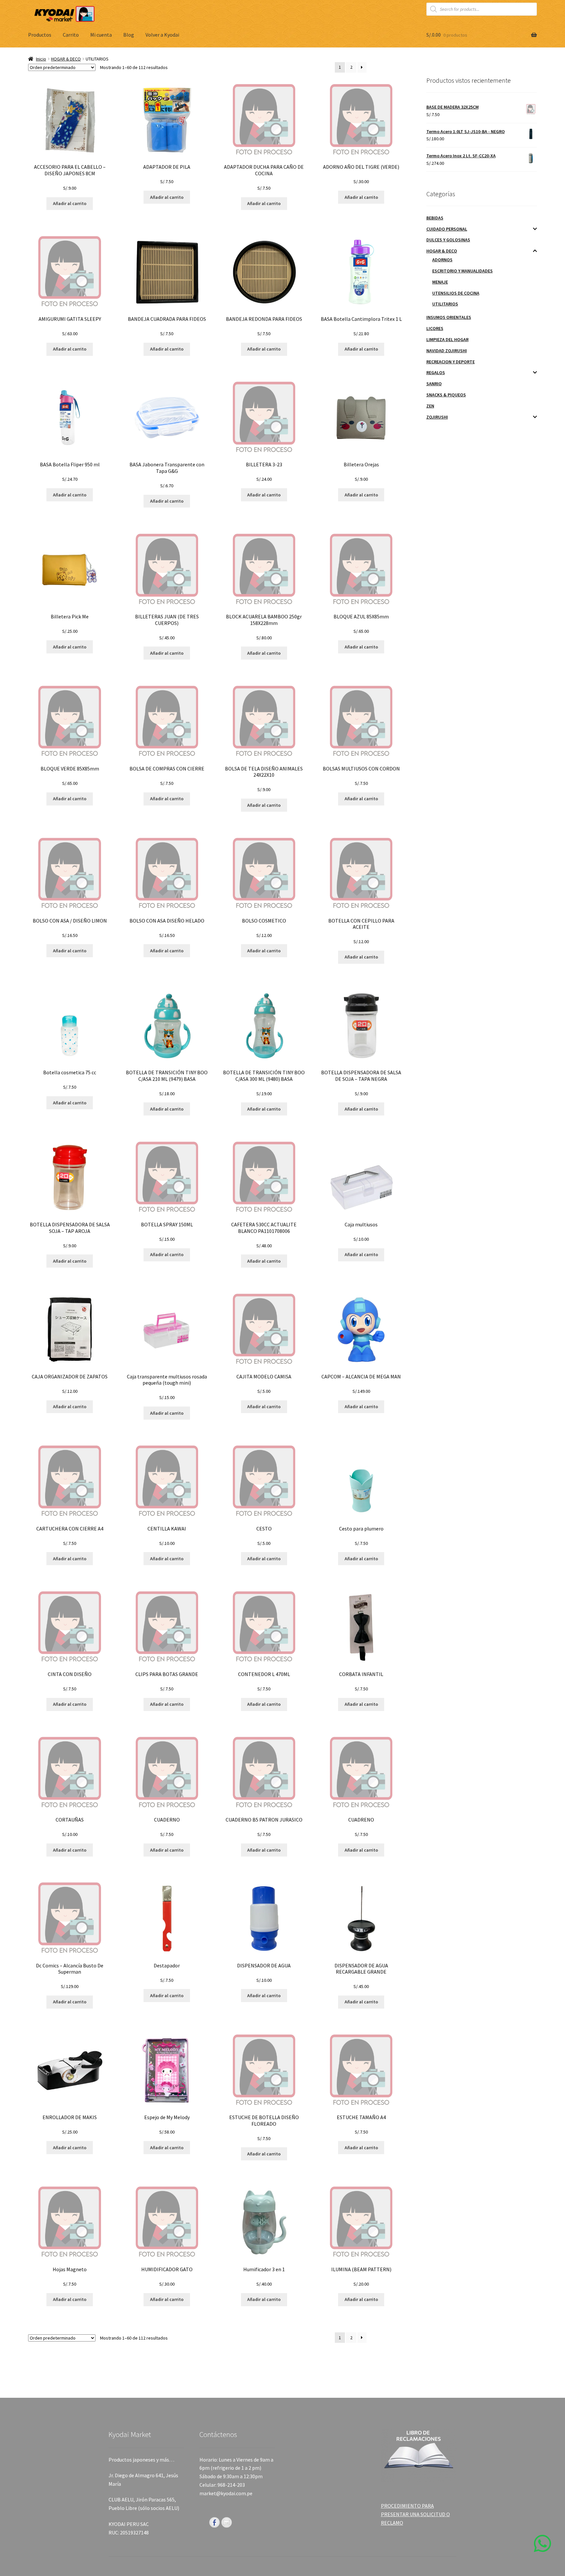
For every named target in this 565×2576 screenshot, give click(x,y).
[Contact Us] (227, 2522)
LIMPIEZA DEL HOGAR (447, 339)
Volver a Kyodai (162, 35)
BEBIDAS (435, 218)
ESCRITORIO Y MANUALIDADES (462, 271)
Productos (40, 35)
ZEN (430, 406)
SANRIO (434, 384)
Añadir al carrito (70, 203)
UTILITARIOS (445, 304)
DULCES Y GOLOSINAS (448, 240)
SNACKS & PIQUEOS (446, 395)
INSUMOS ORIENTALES (449, 317)
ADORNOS (442, 260)
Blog (129, 35)
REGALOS (436, 372)
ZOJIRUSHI (437, 417)
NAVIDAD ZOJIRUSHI (447, 351)
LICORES (435, 328)
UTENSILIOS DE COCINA (456, 293)
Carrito (71, 35)
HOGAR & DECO (66, 59)
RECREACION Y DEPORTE (451, 362)
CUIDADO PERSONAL (447, 229)
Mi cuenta (101, 35)
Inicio (41, 59)
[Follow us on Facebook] (214, 2522)
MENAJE (440, 282)
